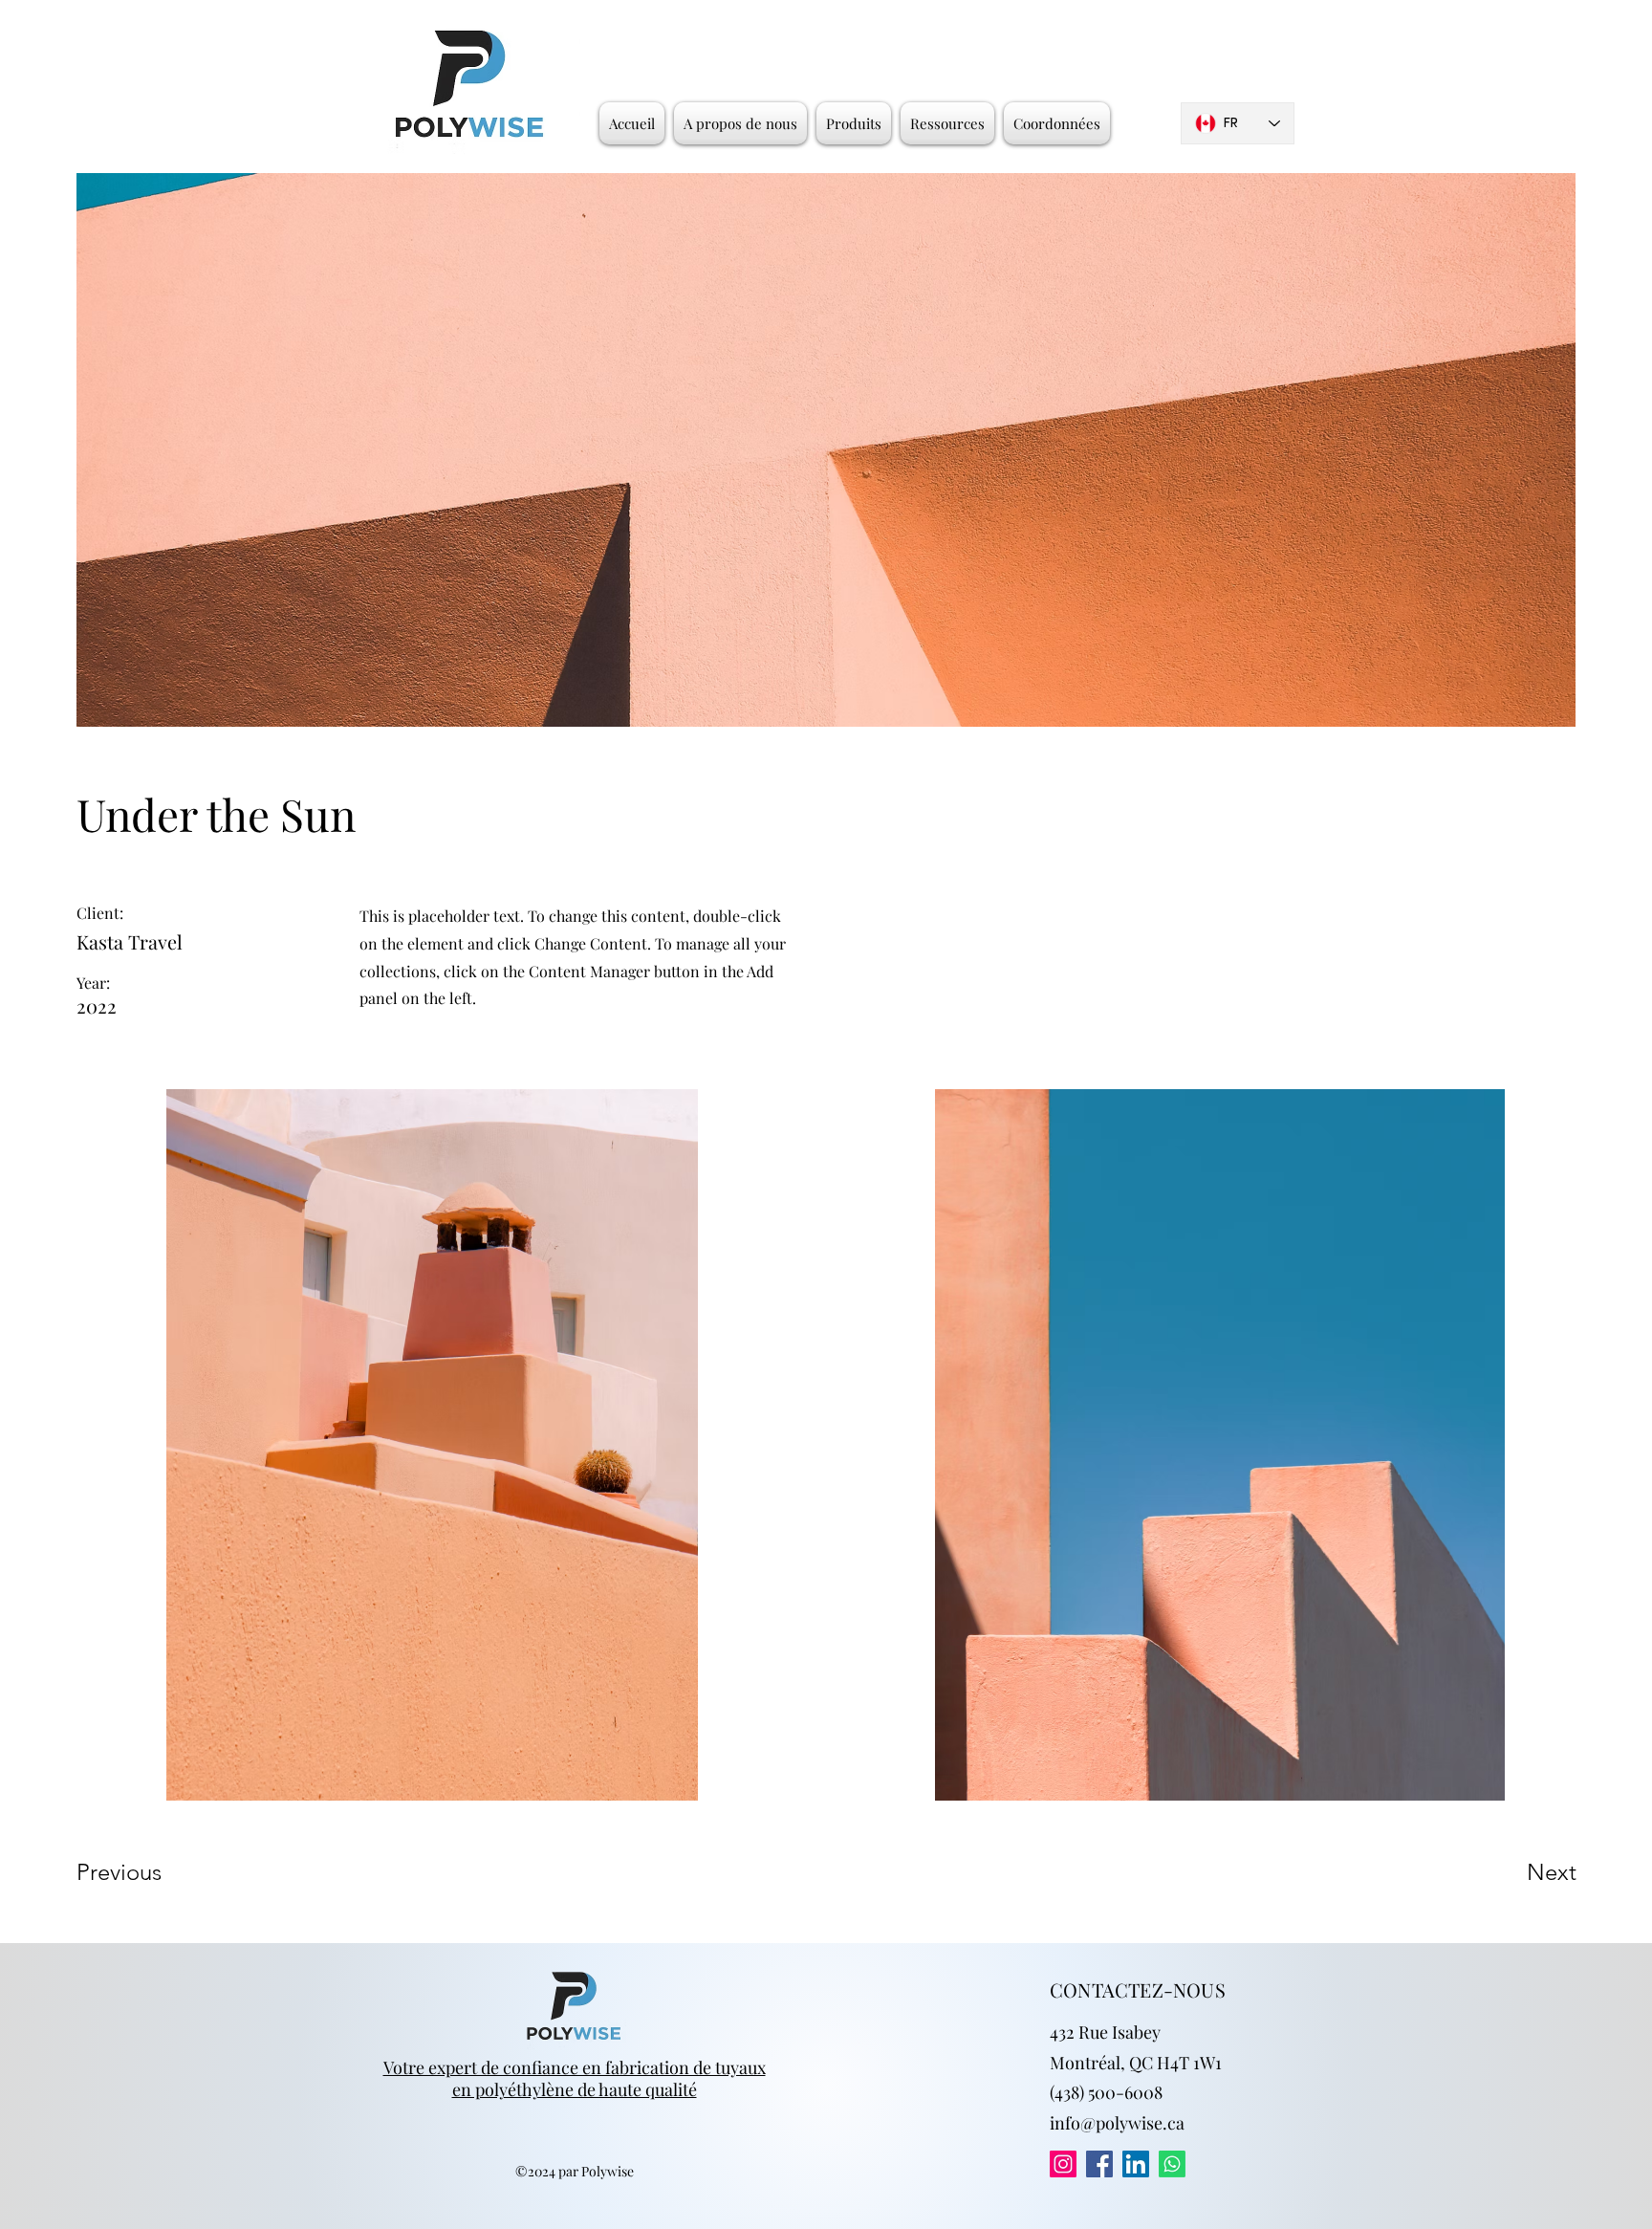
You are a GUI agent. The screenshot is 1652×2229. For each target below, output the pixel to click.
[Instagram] (1063, 2164)
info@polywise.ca (1117, 2123)
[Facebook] (1099, 2164)
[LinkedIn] (1136, 2164)
